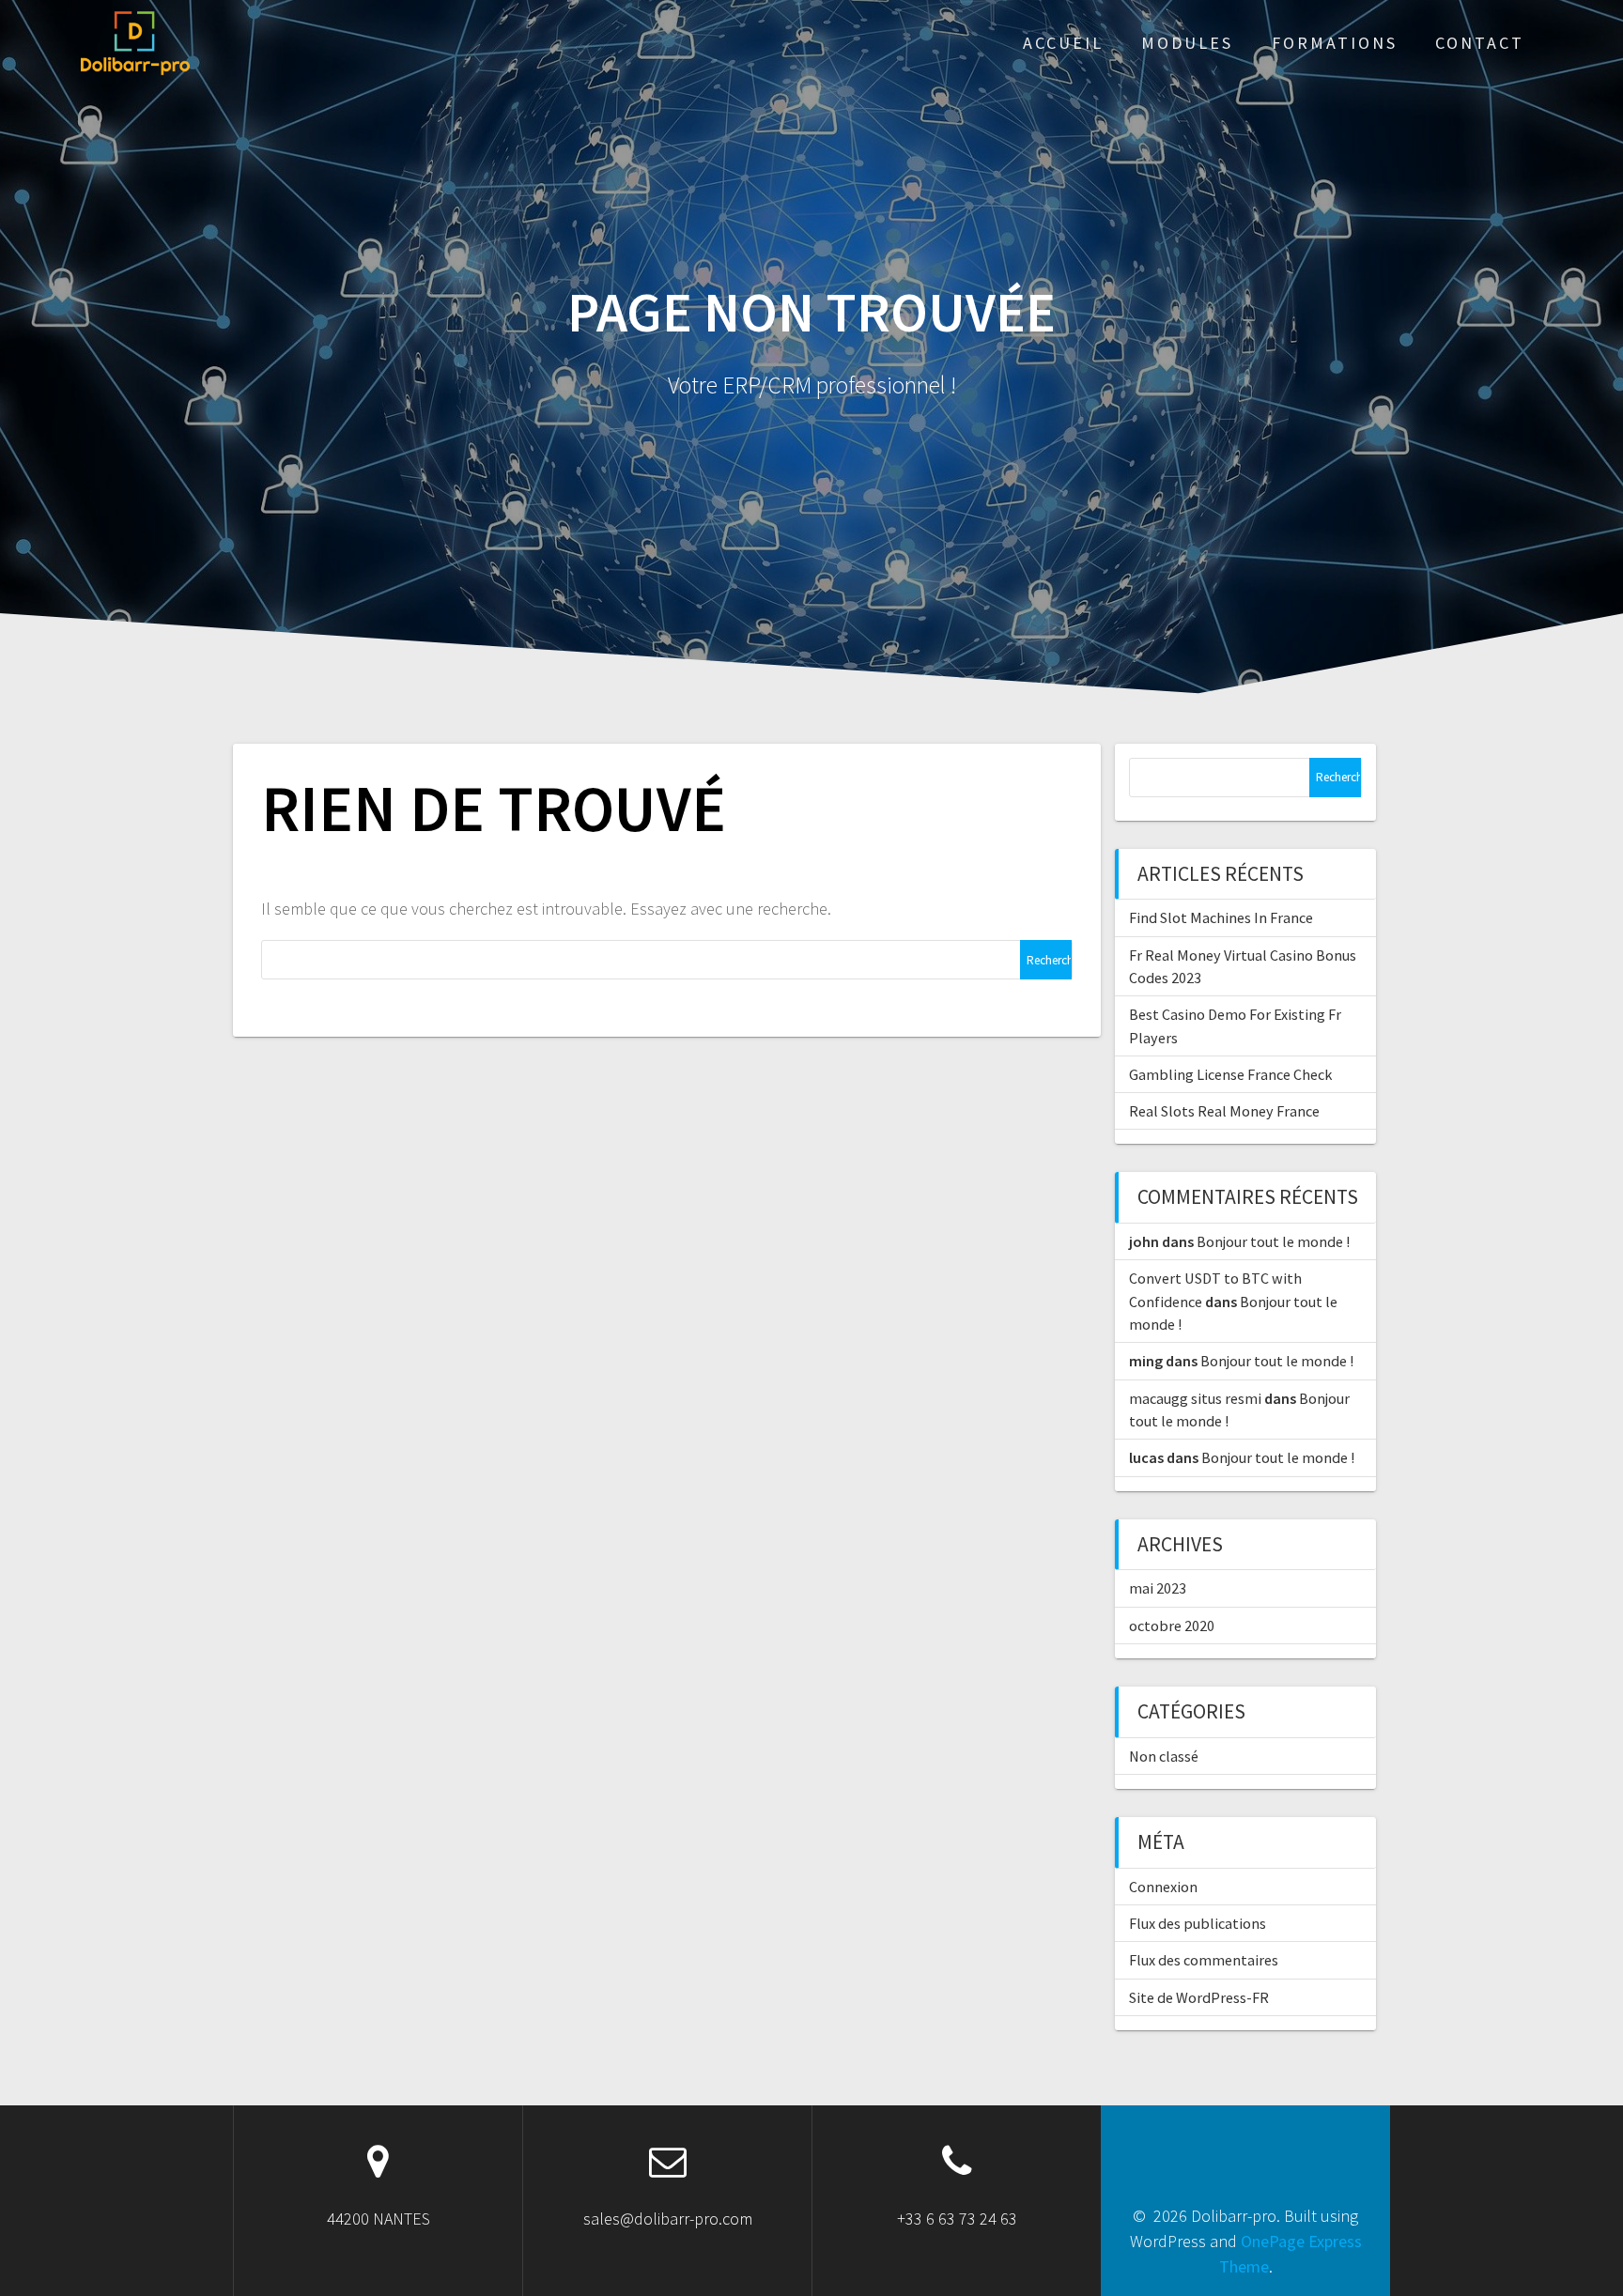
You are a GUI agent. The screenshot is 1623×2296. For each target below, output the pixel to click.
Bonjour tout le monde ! (1273, 1241)
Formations (1335, 43)
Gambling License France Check (1230, 1074)
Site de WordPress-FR (1199, 1997)
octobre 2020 (1172, 1626)
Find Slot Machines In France (1221, 917)
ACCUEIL (1063, 43)
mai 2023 (1158, 1588)
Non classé (1164, 1756)
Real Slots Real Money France (1224, 1111)
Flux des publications (1198, 1923)
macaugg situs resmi (1195, 1398)
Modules (1187, 43)
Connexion (1163, 1887)
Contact (1480, 43)
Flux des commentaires (1204, 1960)
